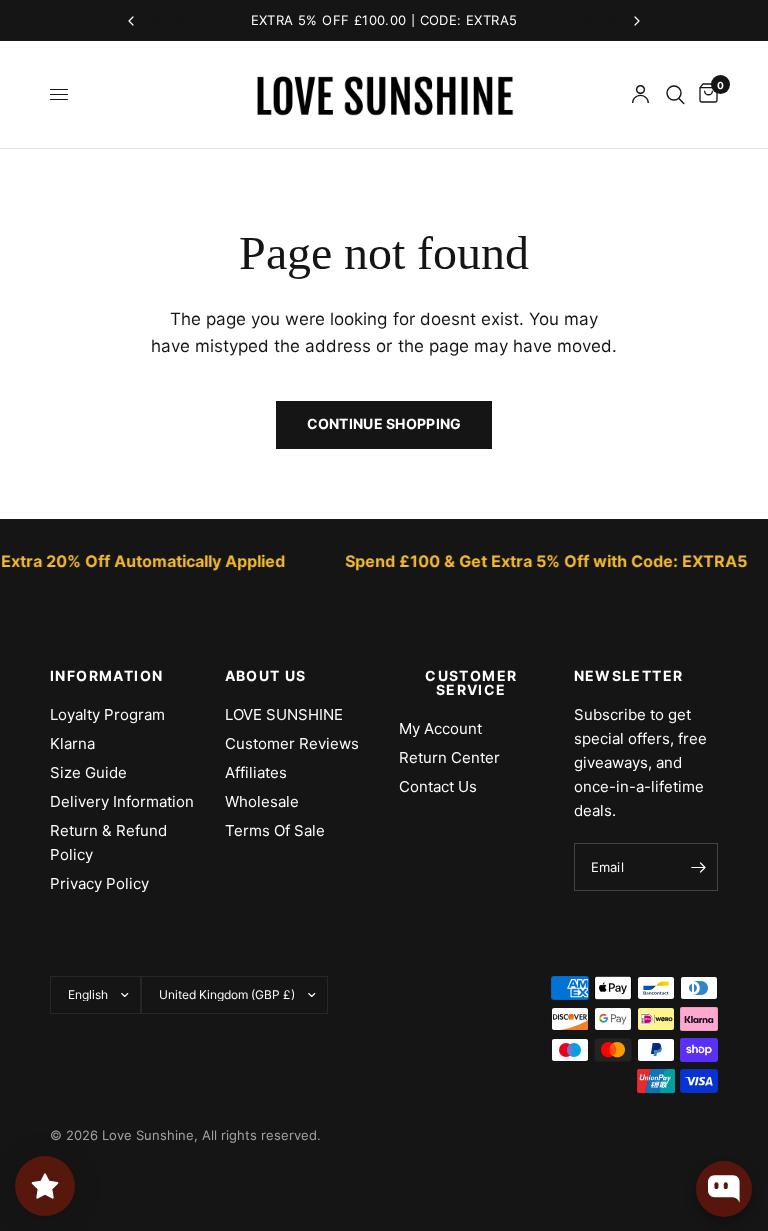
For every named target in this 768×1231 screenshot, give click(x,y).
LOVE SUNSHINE (284, 714)
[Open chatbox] (724, 1189)
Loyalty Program (107, 714)
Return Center (449, 757)
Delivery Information (122, 801)
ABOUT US (266, 676)
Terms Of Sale (275, 830)
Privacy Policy (99, 883)
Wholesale (262, 801)
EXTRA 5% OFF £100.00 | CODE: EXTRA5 (384, 20)
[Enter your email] (698, 867)
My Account (440, 728)
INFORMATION (106, 676)
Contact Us (438, 786)
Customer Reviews (292, 743)
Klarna (72, 743)
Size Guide (88, 772)
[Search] (675, 94)
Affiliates (256, 772)
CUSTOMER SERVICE (471, 683)
